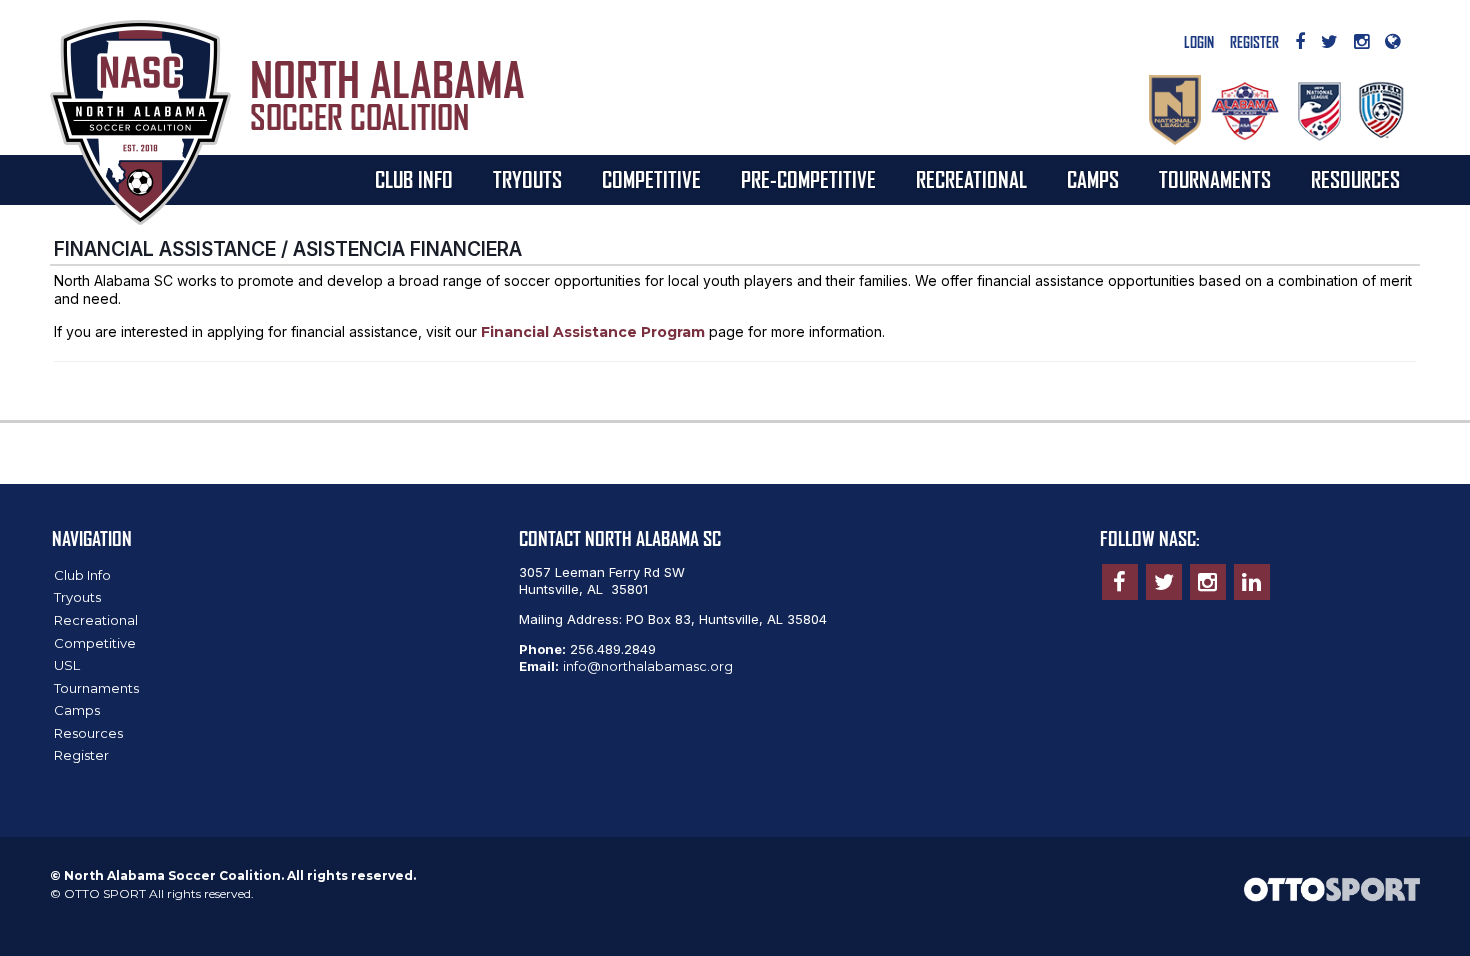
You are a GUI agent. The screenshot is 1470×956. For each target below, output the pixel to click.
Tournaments (1215, 180)
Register (1254, 43)
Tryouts (527, 180)
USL (67, 665)
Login (1199, 43)
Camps (1093, 180)
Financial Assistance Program (593, 332)
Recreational (971, 180)
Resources (1355, 180)
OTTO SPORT (105, 893)
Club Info (414, 180)
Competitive (651, 180)
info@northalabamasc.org (648, 666)
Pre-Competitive (808, 180)
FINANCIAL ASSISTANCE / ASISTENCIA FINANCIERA (288, 249)
